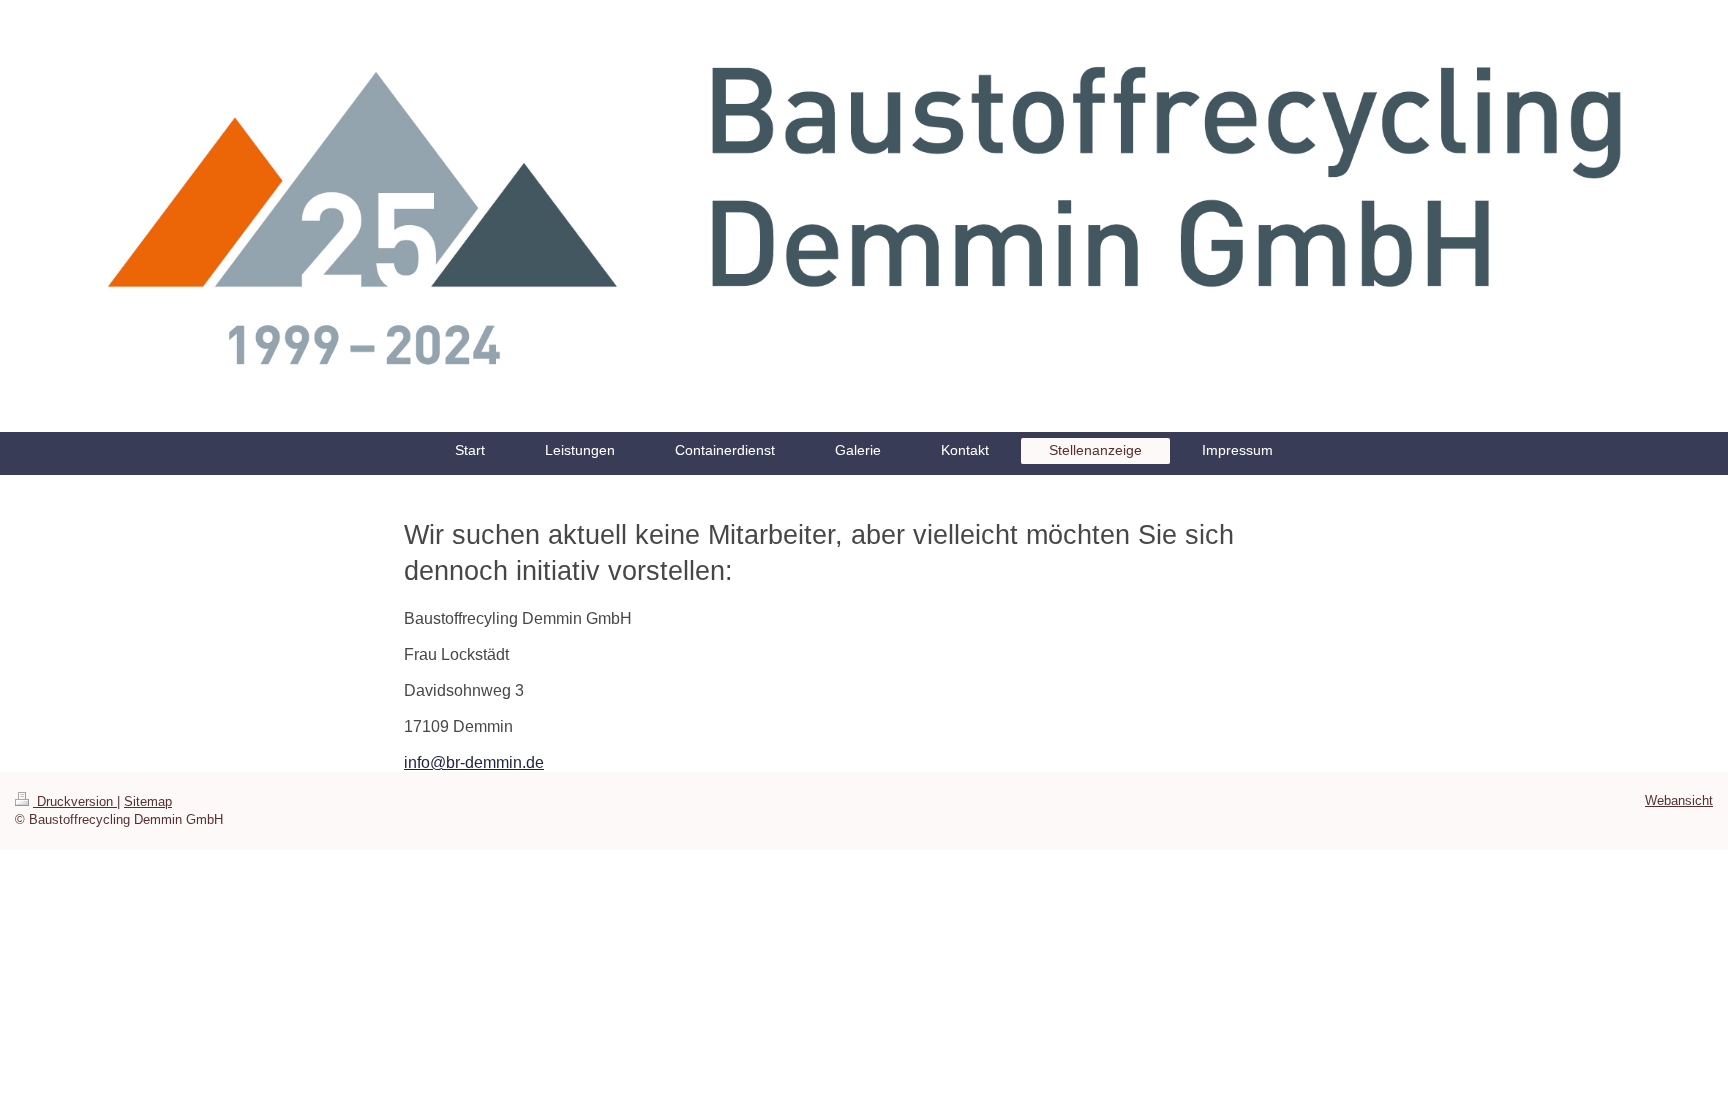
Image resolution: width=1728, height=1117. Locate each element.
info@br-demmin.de (474, 762)
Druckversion (75, 801)
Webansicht (1679, 800)
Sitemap (148, 801)
